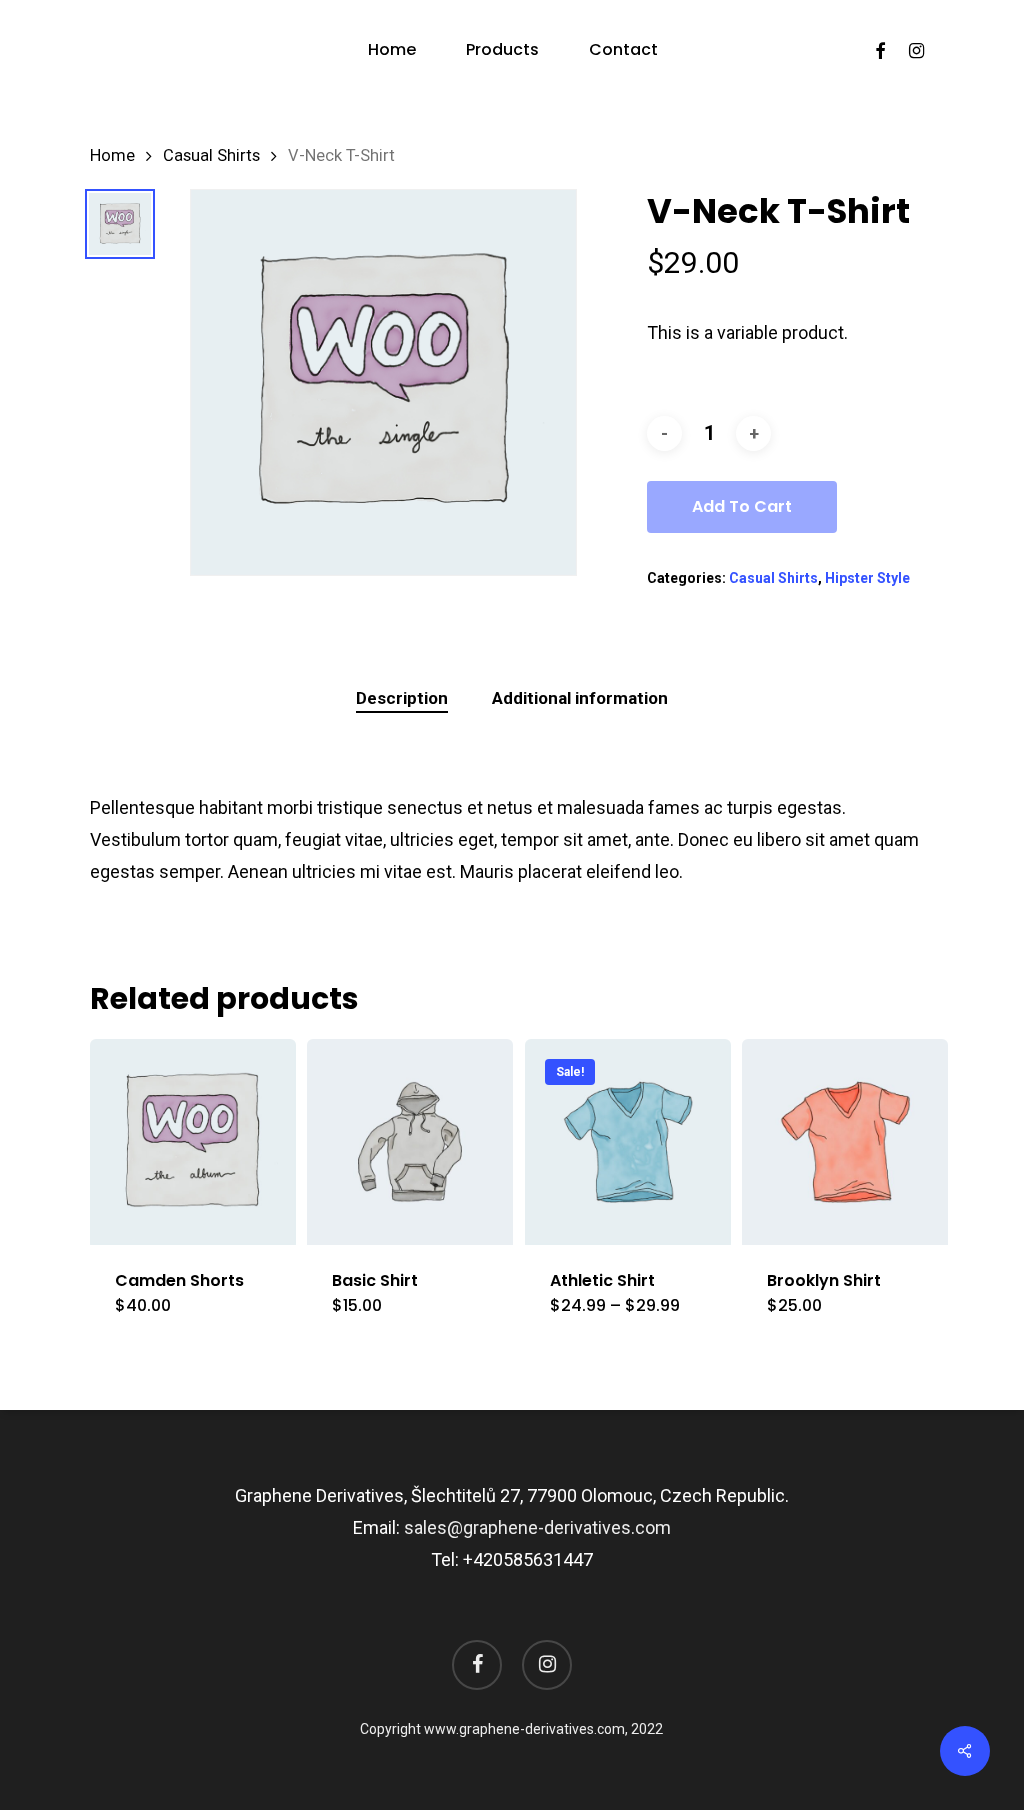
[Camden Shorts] (193, 1142)
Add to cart (742, 506)
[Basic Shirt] (410, 1142)
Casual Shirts (211, 155)
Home (112, 155)
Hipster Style (867, 578)
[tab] (402, 698)
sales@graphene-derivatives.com (537, 1527)
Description (402, 698)
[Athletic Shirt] (628, 1142)
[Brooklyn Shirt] (845, 1142)
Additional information (580, 698)
